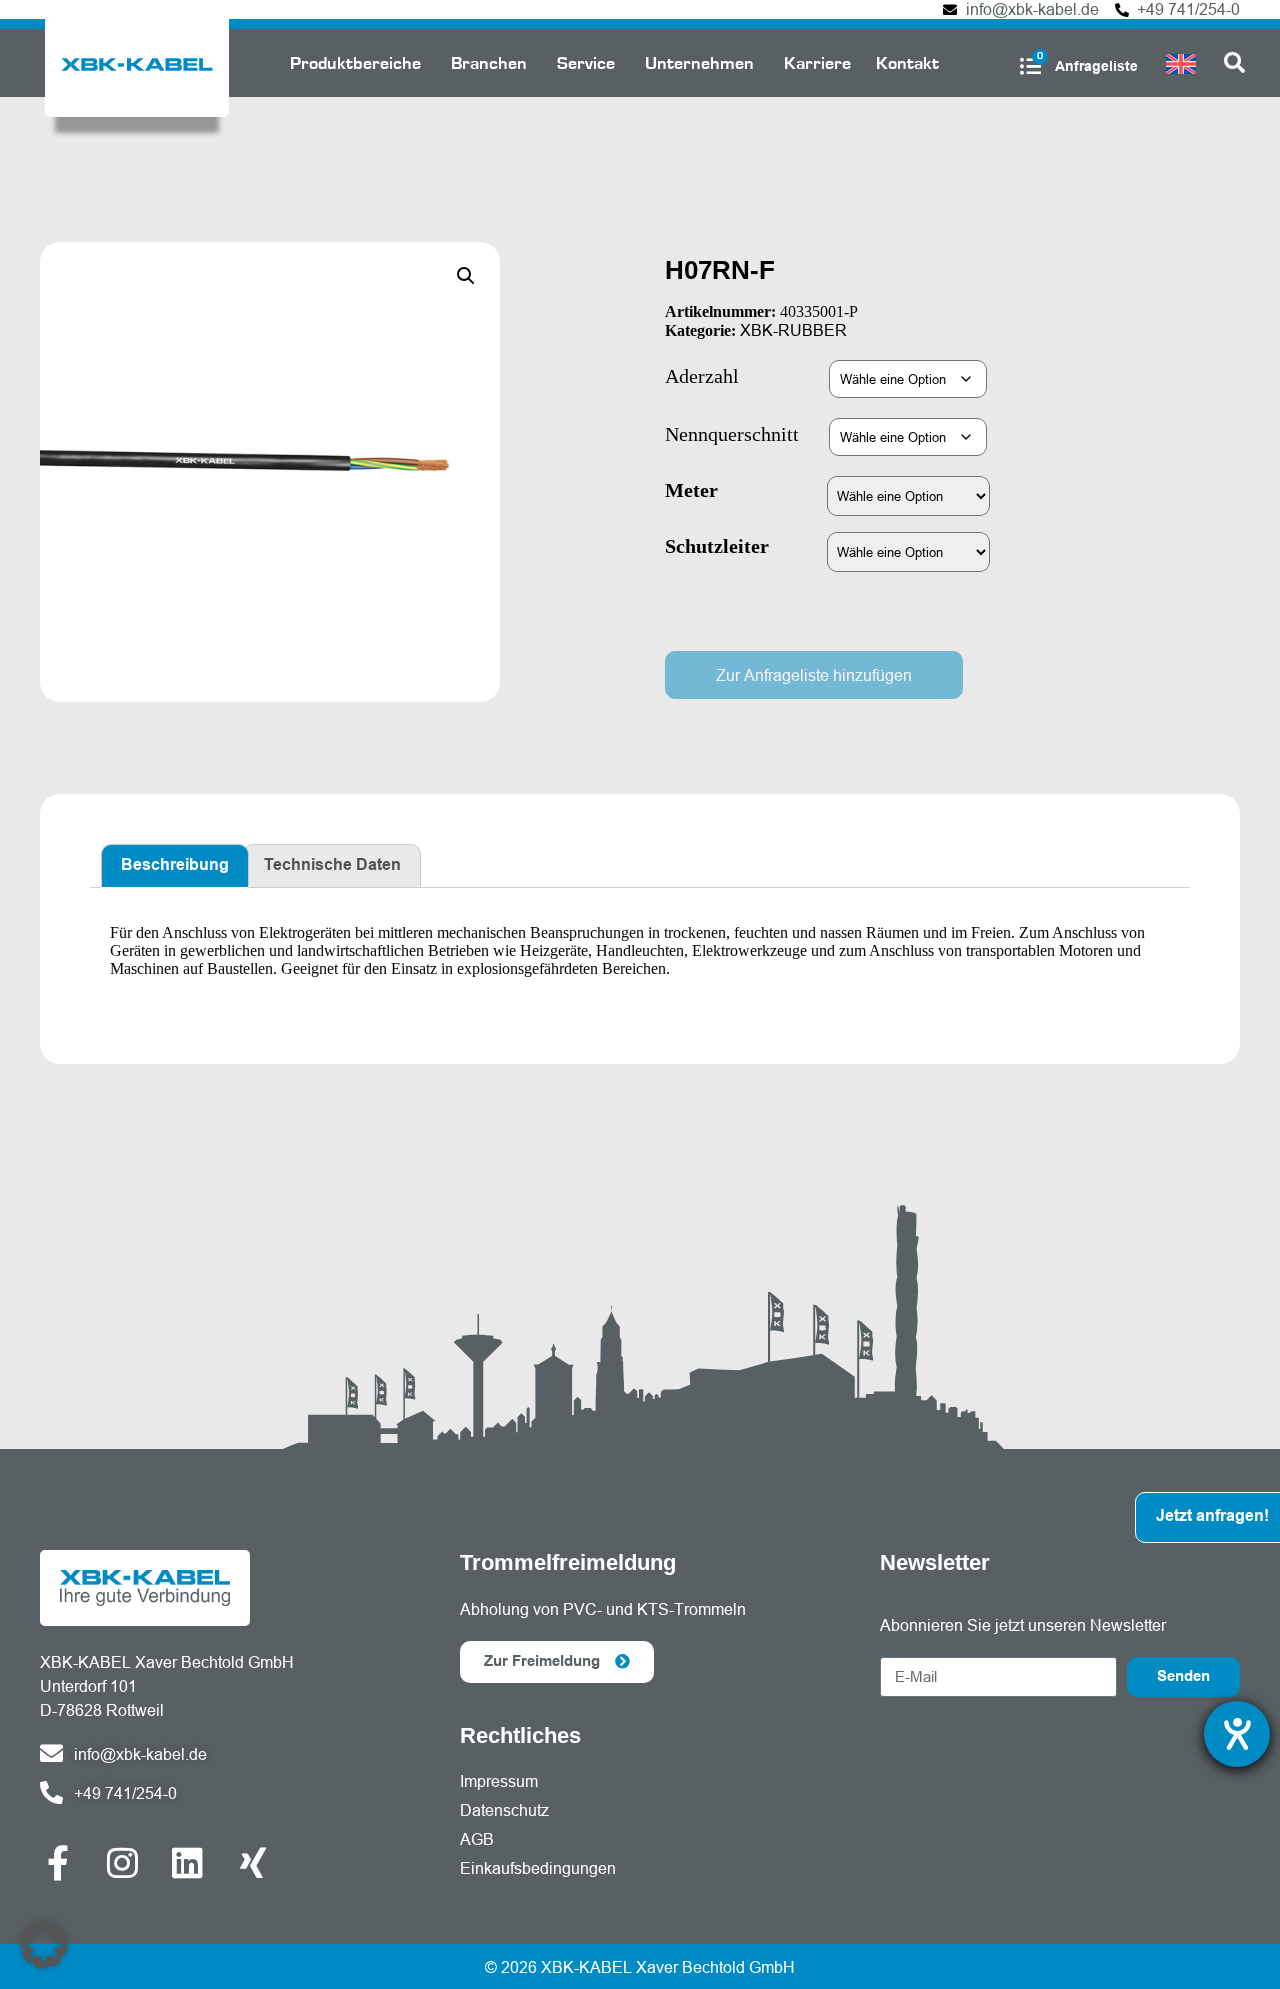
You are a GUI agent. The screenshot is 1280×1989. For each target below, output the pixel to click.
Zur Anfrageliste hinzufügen (814, 675)
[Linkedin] (187, 1862)
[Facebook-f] (57, 1862)
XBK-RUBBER (793, 330)
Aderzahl (702, 376)
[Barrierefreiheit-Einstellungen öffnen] (1237, 1734)
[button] (466, 276)
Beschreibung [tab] (175, 866)
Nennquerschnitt (732, 434)
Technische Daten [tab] (332, 866)
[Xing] (252, 1862)
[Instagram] (122, 1862)
